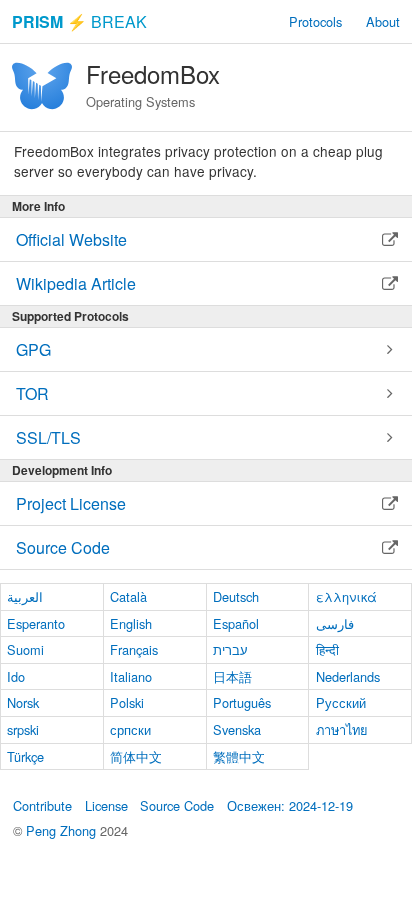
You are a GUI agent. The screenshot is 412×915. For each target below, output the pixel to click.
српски (130, 729)
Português (242, 702)
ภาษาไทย (342, 729)
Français (134, 649)
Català (128, 596)
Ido (16, 676)
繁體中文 (239, 756)
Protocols (315, 21)
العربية (25, 596)
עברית (230, 649)
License (106, 805)
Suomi (25, 649)
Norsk (23, 702)
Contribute (42, 805)
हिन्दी (327, 649)
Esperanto (36, 623)
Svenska (237, 729)
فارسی (335, 623)
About (383, 21)
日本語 (232, 676)
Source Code (177, 805)
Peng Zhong (63, 830)
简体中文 (136, 756)
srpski (23, 729)
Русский (341, 702)
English (131, 623)
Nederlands (348, 676)
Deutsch (236, 596)
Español (236, 623)
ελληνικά (346, 596)
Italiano (131, 676)
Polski (127, 702)
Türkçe (25, 756)
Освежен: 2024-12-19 (290, 805)
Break (79, 21)
